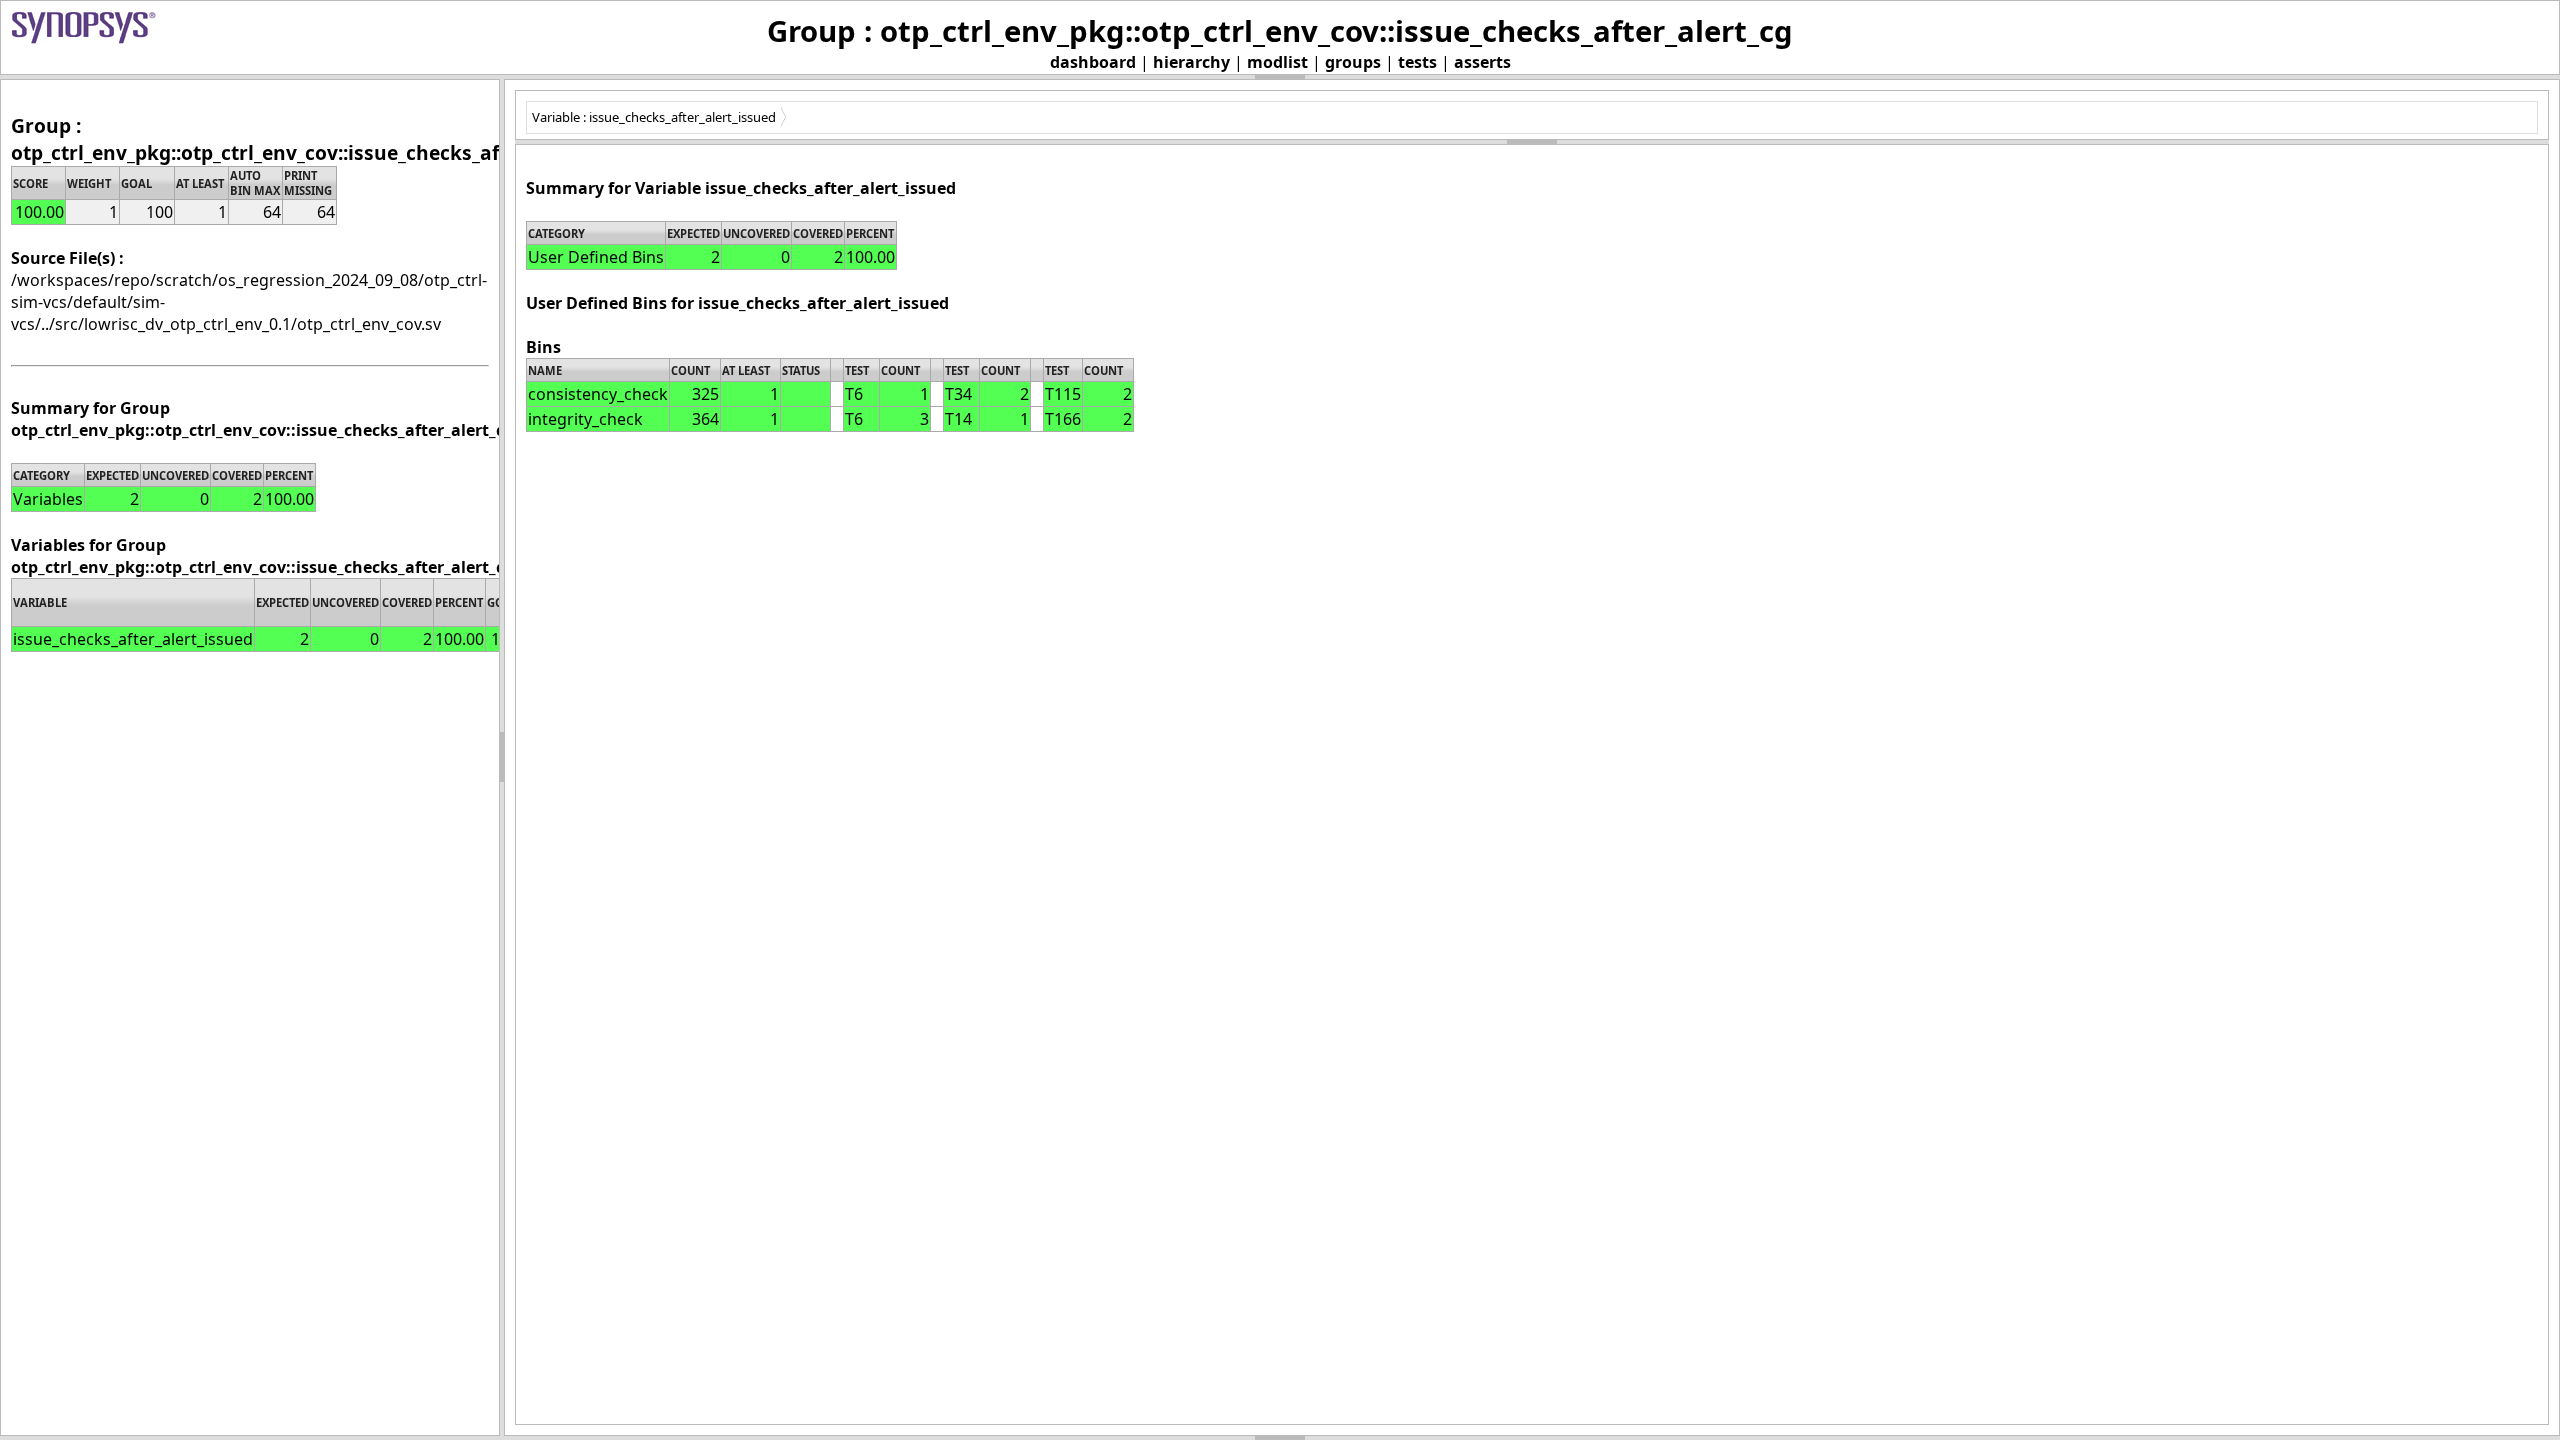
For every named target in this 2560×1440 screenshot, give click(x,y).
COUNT (690, 370)
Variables (48, 499)
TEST (857, 370)
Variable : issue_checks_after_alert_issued (654, 117)
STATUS (801, 370)
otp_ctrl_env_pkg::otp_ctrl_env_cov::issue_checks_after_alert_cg (311, 152)
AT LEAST (746, 370)
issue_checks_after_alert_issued (133, 639)
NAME (545, 370)
